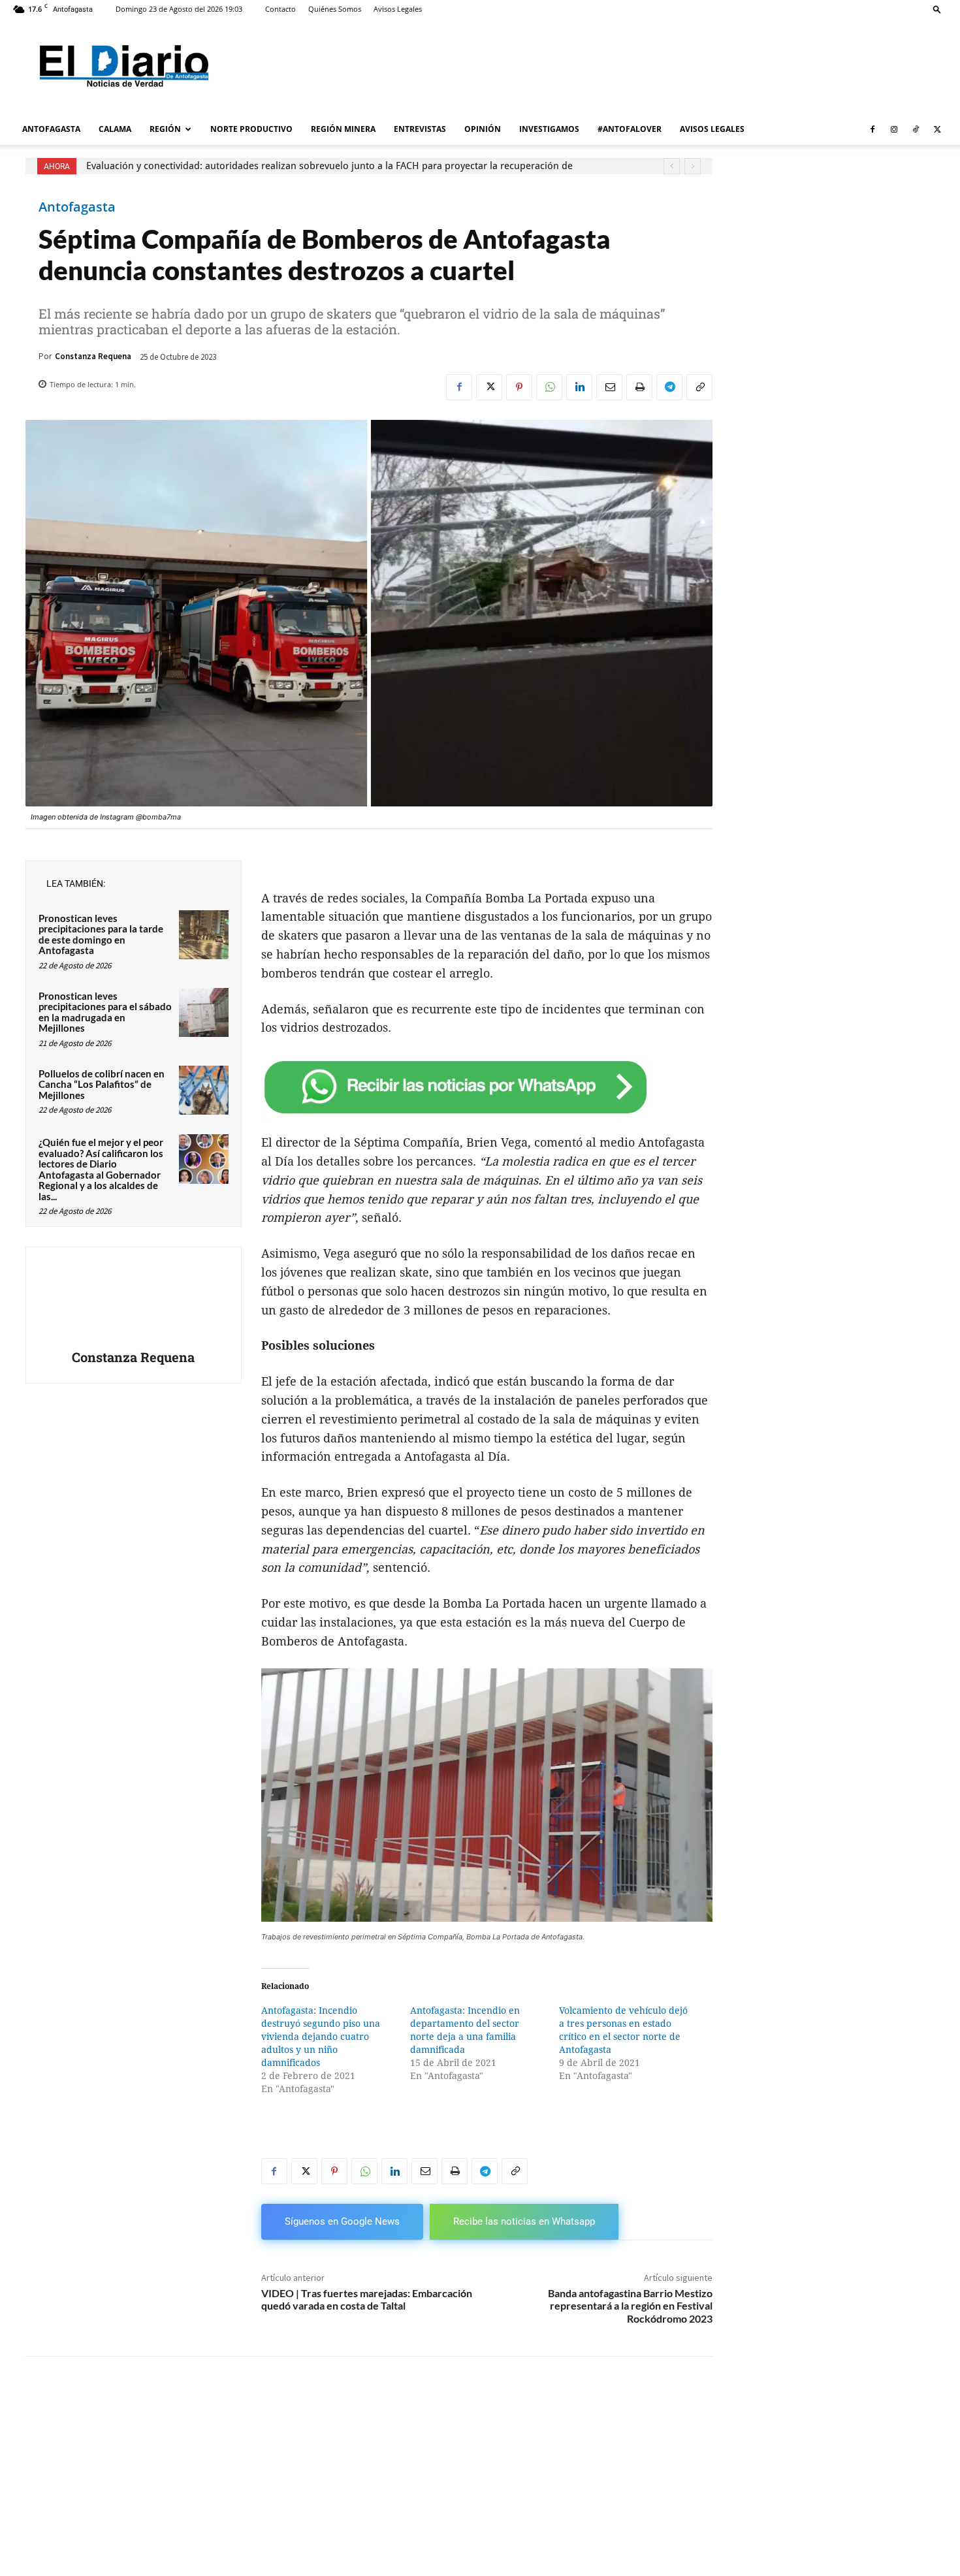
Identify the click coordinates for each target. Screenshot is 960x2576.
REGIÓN (165, 129)
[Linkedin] (579, 387)
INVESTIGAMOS (549, 129)
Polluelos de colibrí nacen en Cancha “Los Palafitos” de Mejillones (102, 1084)
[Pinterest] (519, 387)
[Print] (639, 387)
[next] (693, 166)
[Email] (609, 387)
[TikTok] (916, 129)
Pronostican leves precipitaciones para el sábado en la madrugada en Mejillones (105, 1012)
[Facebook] (872, 129)
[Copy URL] (699, 387)
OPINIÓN (483, 129)
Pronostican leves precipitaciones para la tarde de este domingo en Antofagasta (101, 934)
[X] (937, 129)
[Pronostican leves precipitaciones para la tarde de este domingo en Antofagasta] (204, 935)
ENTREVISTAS (420, 129)
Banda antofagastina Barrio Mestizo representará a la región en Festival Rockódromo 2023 (630, 2305)
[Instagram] (894, 129)
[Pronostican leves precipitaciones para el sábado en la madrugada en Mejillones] (204, 1013)
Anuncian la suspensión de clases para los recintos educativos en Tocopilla (252, 166)
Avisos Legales (398, 9)
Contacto (280, 9)
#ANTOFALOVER (630, 129)
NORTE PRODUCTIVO (251, 129)
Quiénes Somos (335, 9)
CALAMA (115, 129)
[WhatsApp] (549, 387)
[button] (937, 9)
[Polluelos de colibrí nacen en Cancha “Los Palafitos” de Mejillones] (204, 1090)
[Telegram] (669, 387)
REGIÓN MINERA (343, 129)
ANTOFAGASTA (51, 129)
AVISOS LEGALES (712, 129)
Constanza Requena (93, 356)
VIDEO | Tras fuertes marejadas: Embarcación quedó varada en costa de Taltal (367, 2299)
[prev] (672, 166)
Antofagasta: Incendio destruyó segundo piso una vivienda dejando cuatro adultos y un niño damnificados (321, 2037)
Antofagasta (77, 207)
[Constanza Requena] (133, 1300)
